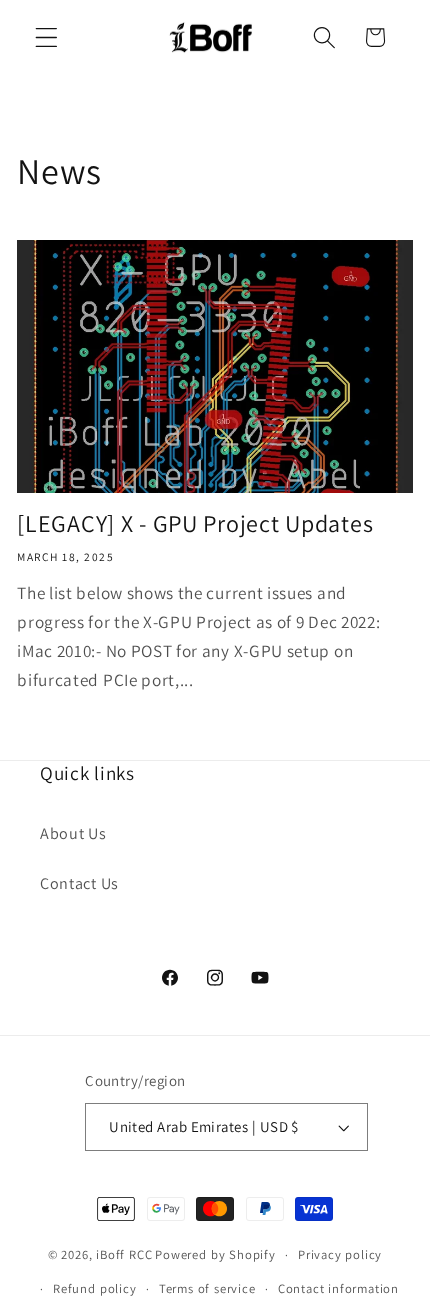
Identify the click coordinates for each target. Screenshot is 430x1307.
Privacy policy (340, 1254)
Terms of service (207, 1288)
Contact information (338, 1288)
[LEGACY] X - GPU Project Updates (195, 523)
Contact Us (79, 883)
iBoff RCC (124, 1254)
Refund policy (94, 1288)
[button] (46, 37)
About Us (73, 833)
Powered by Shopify (215, 1254)
